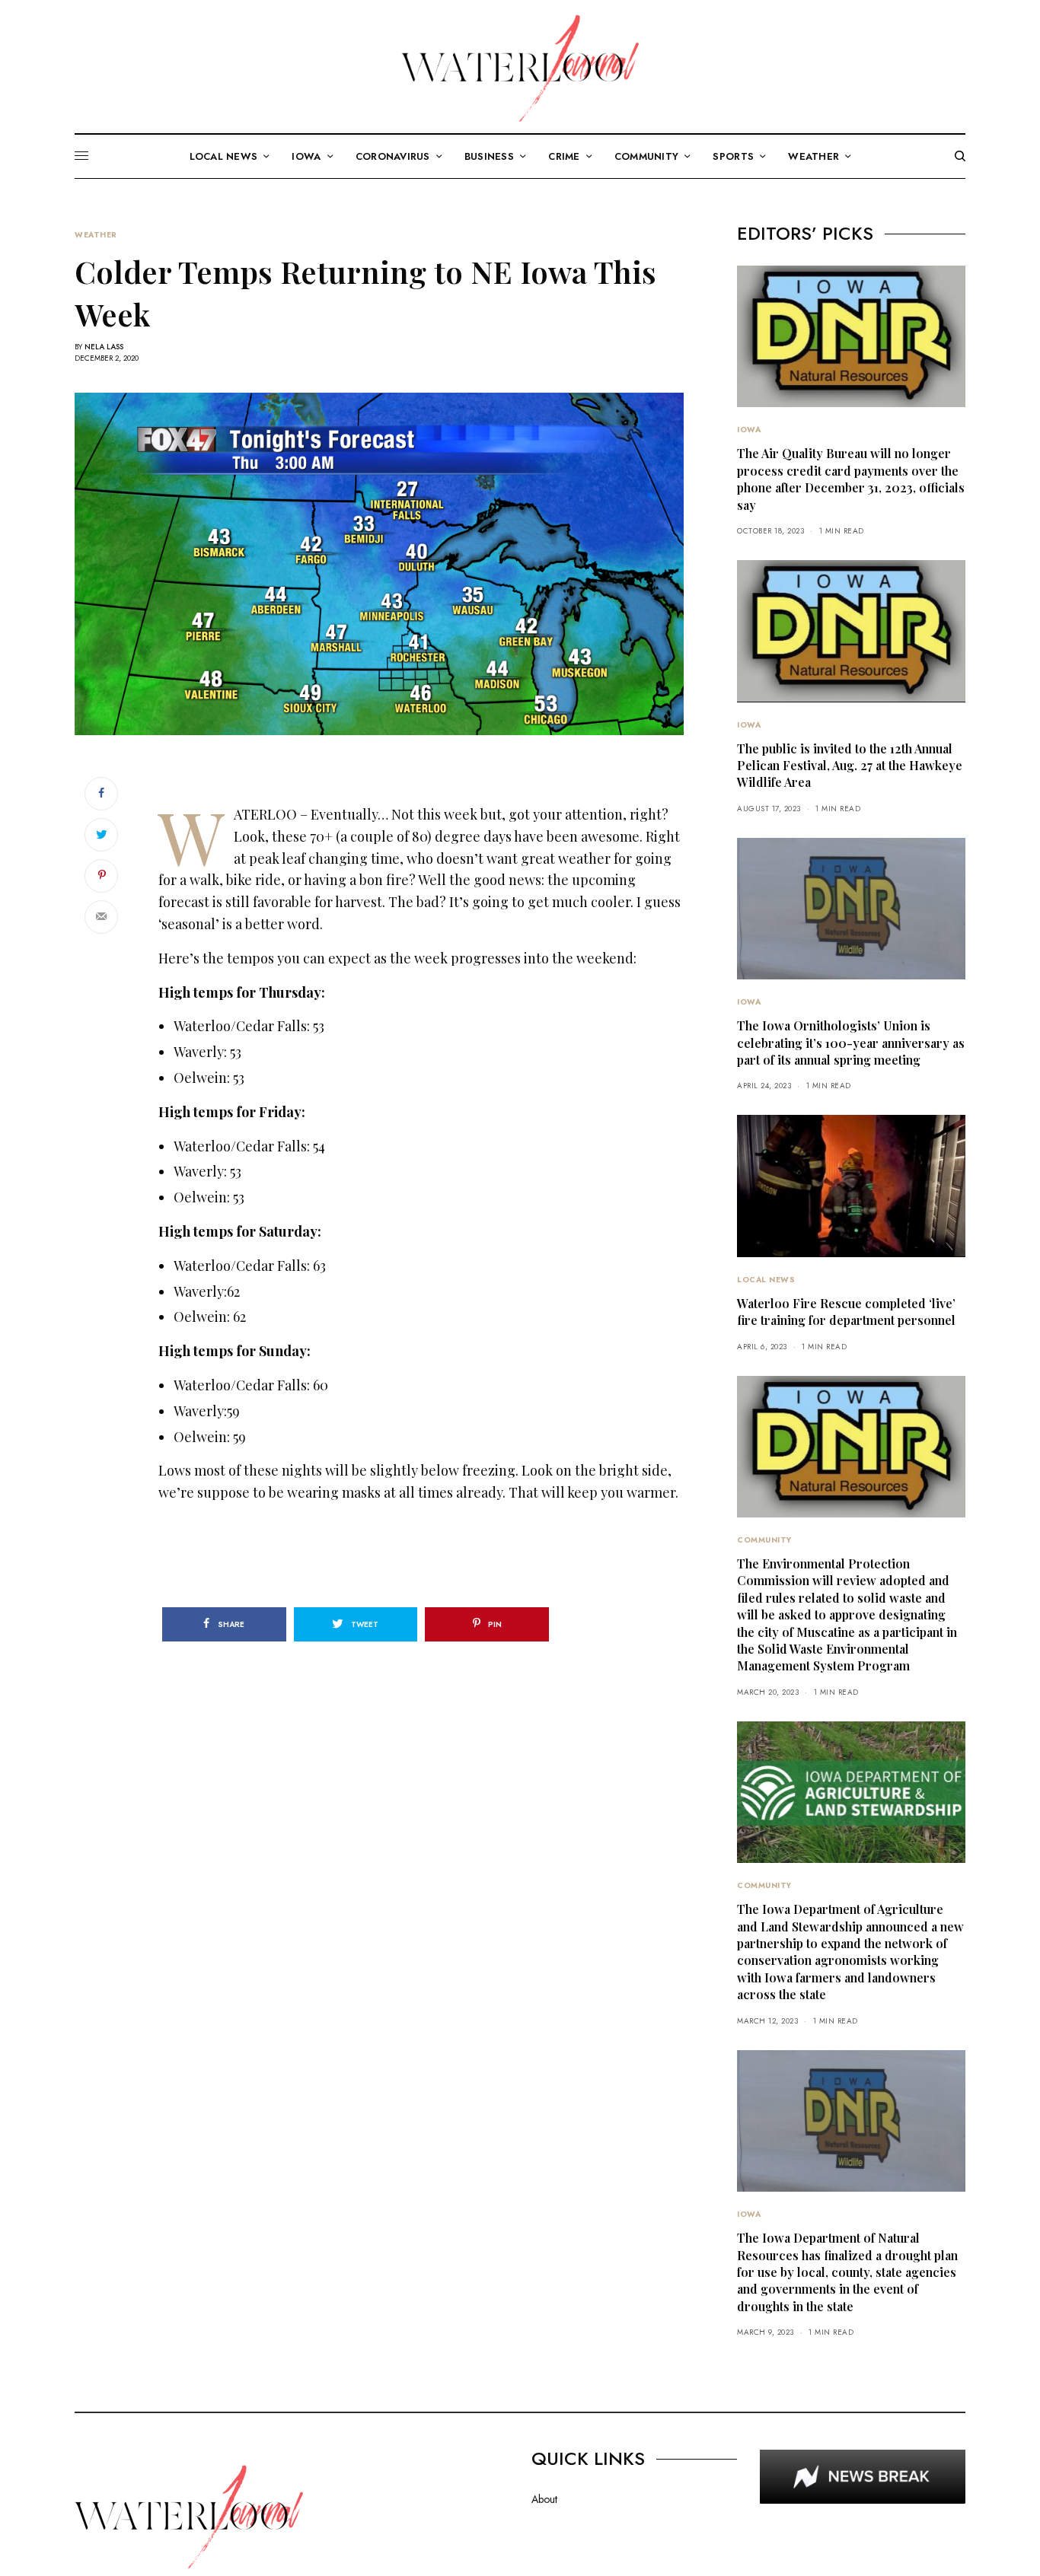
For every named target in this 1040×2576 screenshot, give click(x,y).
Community (764, 1540)
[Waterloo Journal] (520, 68)
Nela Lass (104, 347)
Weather (96, 235)
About (544, 2499)
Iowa (749, 430)
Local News (766, 1280)
